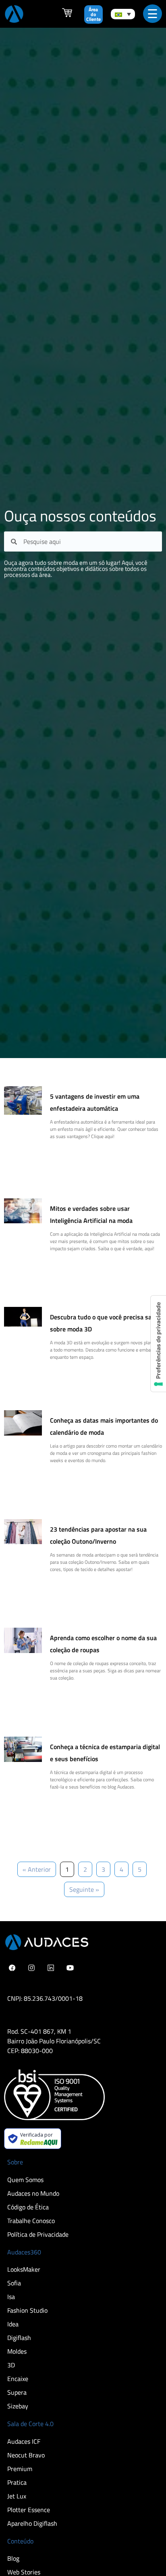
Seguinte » (84, 1889)
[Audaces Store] (67, 15)
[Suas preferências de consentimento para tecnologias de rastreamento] (158, 1344)
